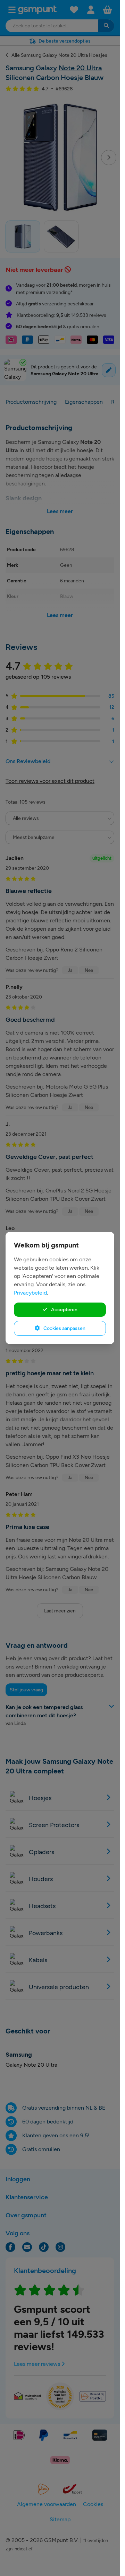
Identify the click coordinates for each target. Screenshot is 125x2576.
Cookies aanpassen (64, 1328)
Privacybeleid (30, 1293)
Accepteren (64, 1309)
